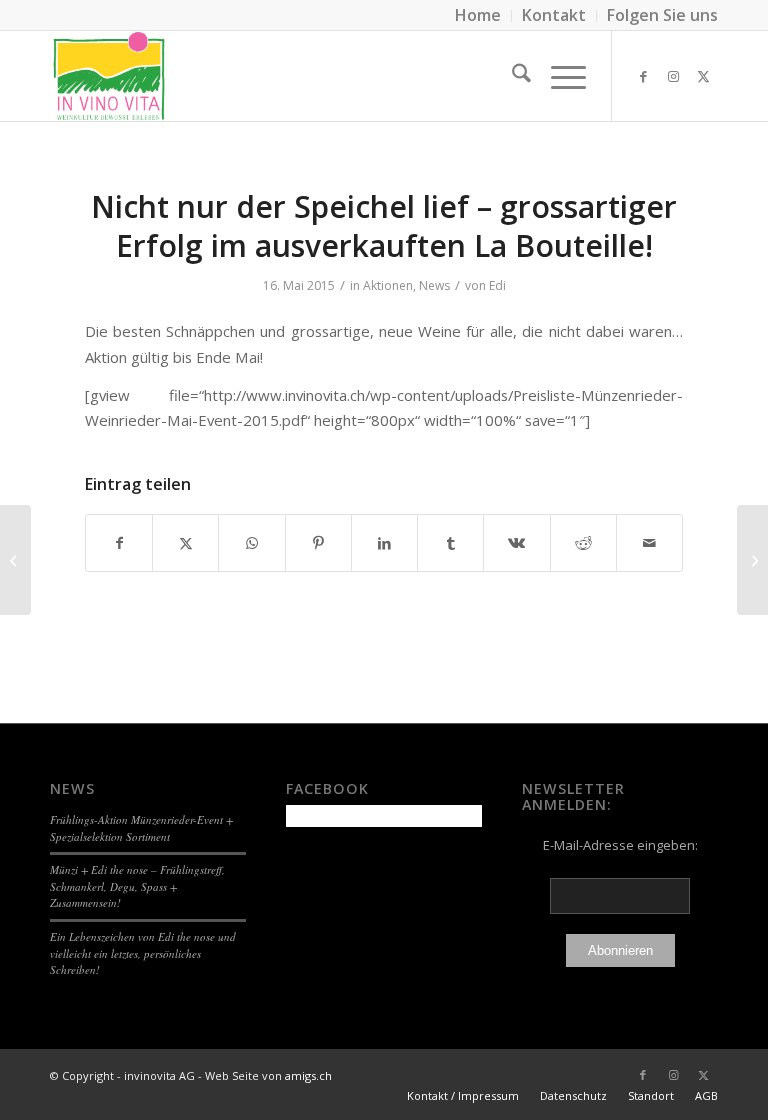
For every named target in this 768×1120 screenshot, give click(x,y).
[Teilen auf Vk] (516, 543)
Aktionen (388, 285)
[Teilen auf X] (185, 543)
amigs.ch (308, 1075)
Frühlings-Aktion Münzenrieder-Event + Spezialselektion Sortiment (141, 828)
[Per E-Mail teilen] (649, 543)
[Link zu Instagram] (673, 76)
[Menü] (558, 76)
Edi (497, 285)
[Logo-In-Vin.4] (110, 76)
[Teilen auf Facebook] (119, 543)
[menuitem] (478, 16)
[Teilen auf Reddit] (583, 543)
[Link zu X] (703, 76)
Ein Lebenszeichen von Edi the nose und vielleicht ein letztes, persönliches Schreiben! (143, 953)
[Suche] (511, 76)
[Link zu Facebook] (643, 76)
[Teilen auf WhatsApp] (251, 543)
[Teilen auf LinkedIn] (384, 543)
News (434, 285)
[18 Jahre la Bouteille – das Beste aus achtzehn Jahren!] (15, 560)
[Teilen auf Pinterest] (318, 543)
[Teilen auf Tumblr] (450, 543)
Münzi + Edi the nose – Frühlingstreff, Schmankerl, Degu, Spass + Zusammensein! (137, 886)
